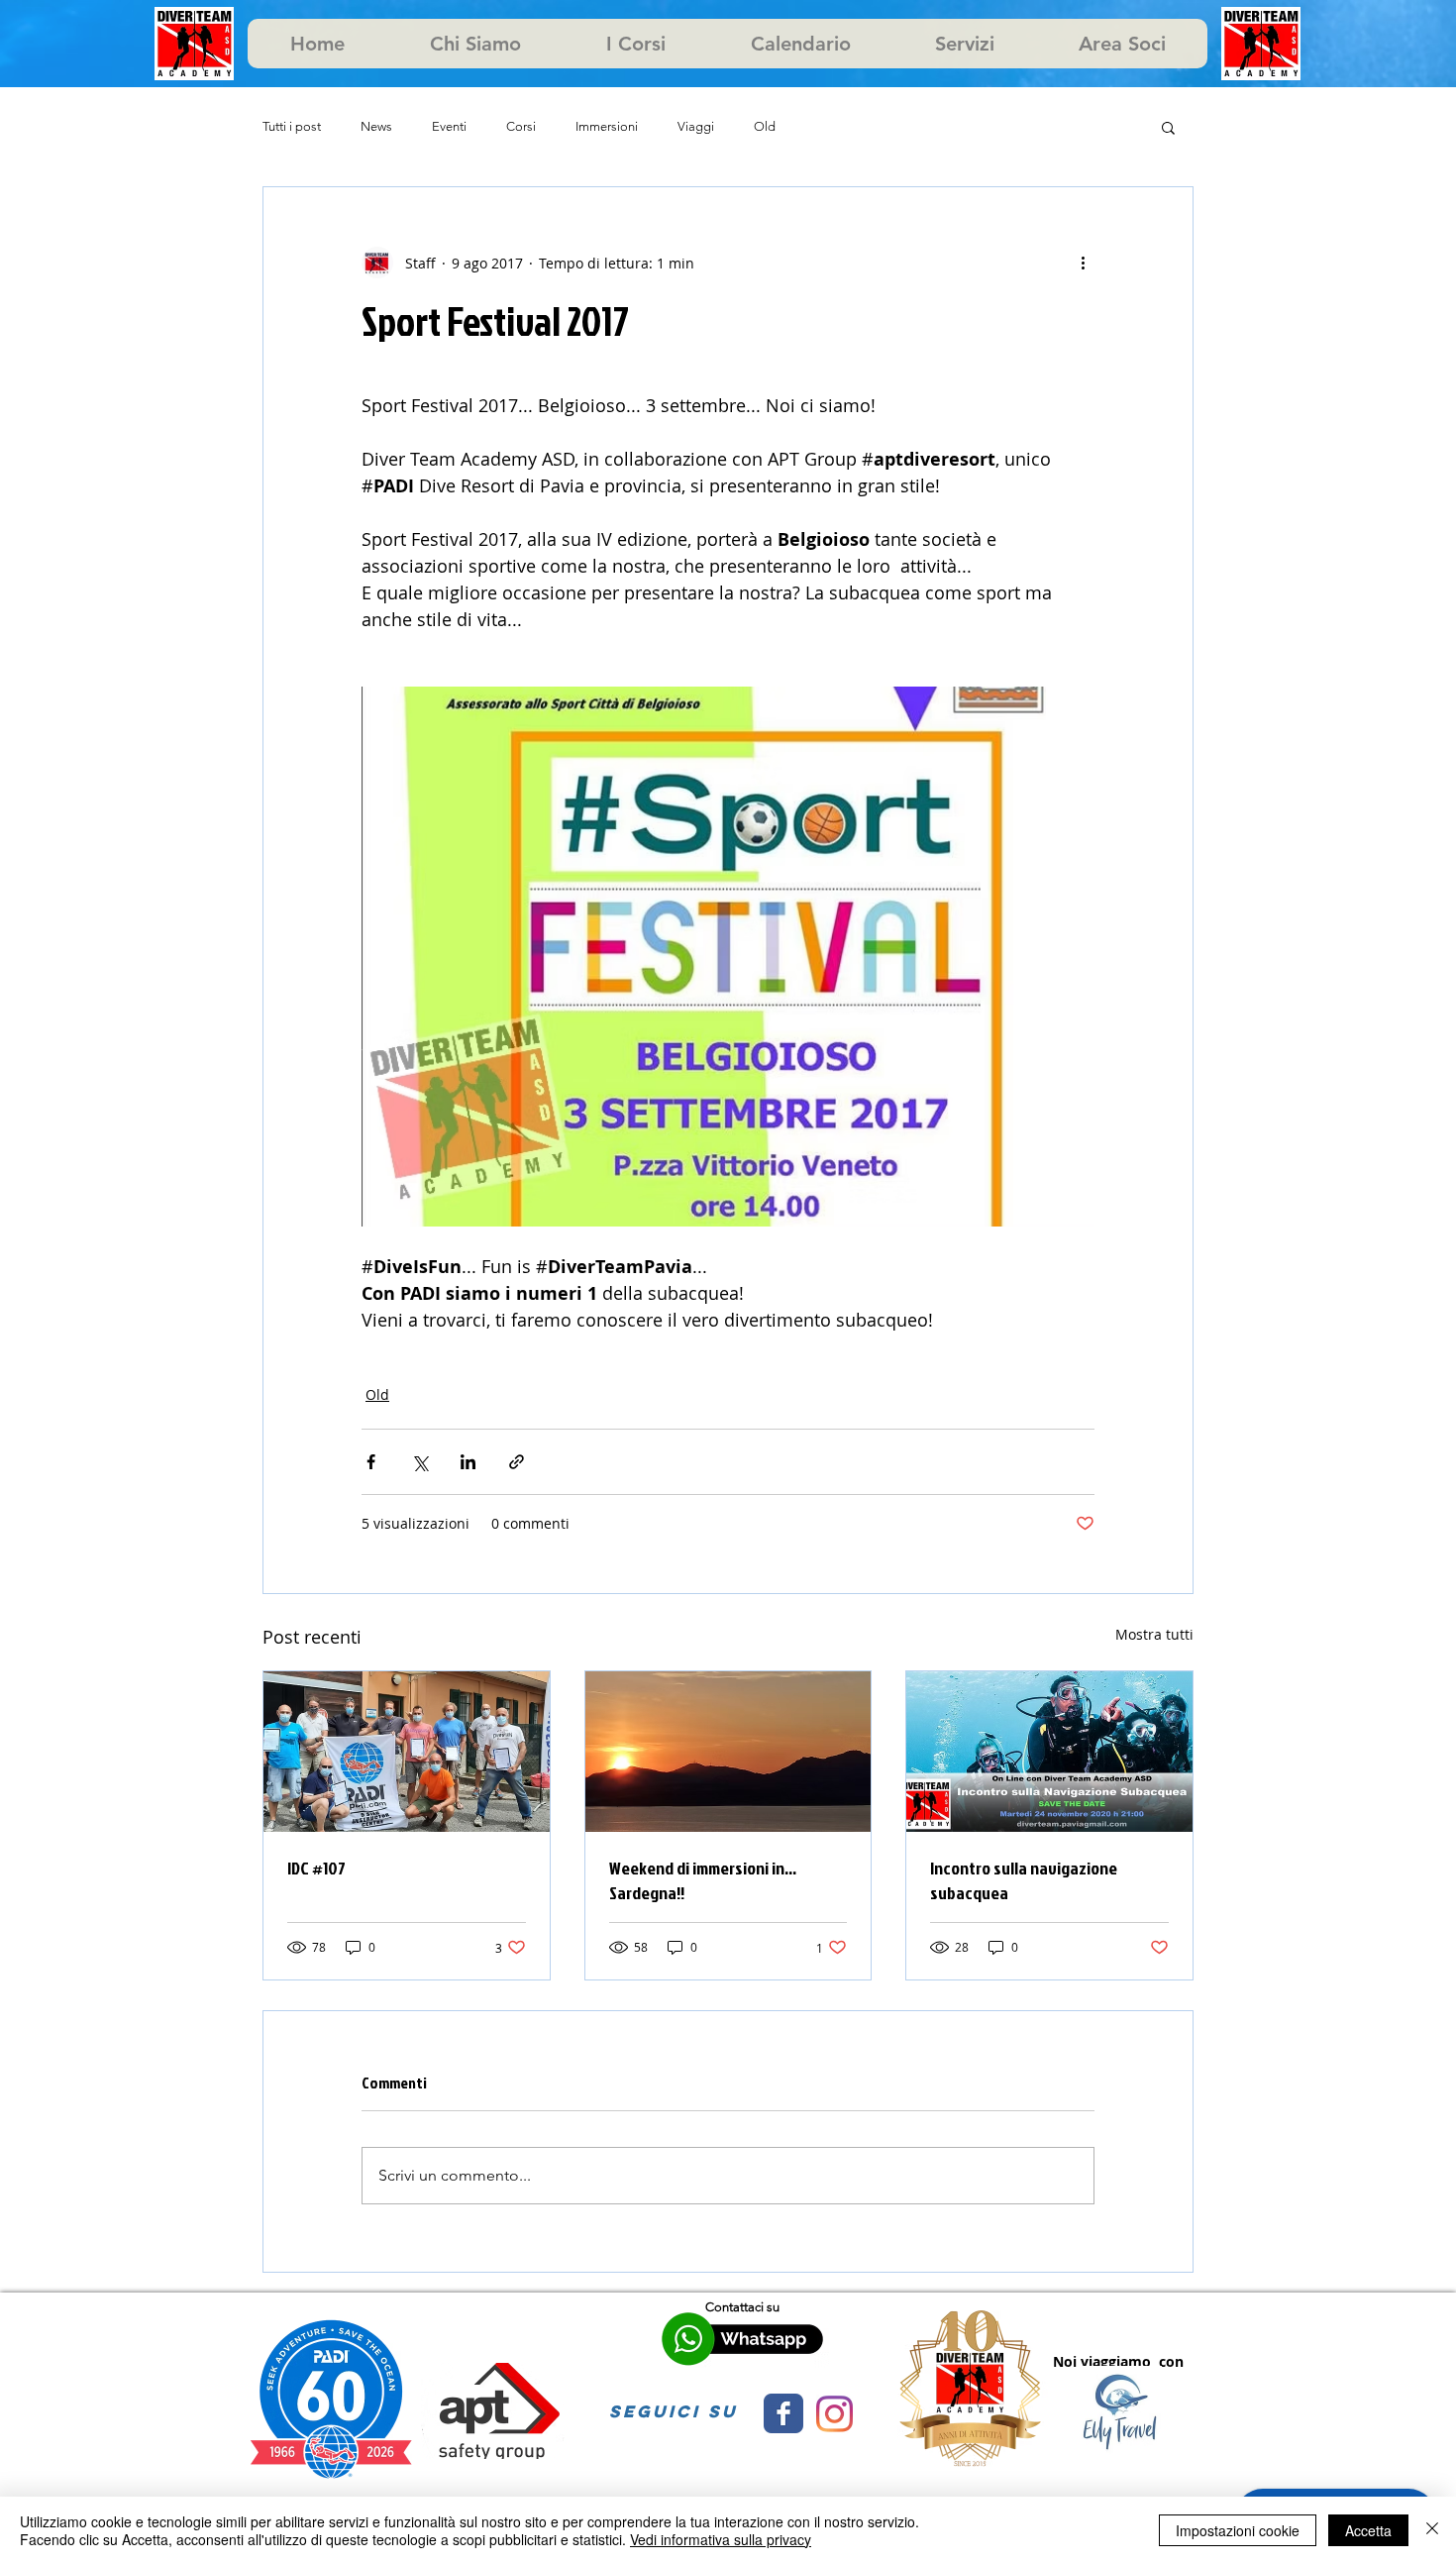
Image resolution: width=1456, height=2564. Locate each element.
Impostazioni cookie (1238, 2530)
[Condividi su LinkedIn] (468, 1462)
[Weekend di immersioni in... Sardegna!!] (728, 1752)
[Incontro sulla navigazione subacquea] (1049, 1752)
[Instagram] (834, 2414)
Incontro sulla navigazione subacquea (1024, 1880)
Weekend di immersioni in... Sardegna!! (703, 1880)
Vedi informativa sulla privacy (721, 2539)
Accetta (1368, 2530)
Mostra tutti (1154, 1634)
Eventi (449, 126)
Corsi (521, 126)
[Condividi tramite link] (517, 1462)
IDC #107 (316, 1868)
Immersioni (607, 126)
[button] (1168, 127)
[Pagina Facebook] (783, 2413)
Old (765, 126)
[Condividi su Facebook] (371, 1462)
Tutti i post (292, 126)
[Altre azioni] (1083, 263)
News (376, 126)
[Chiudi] (1432, 2530)
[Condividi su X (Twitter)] (419, 1462)
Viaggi (696, 126)
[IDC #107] (407, 1752)
